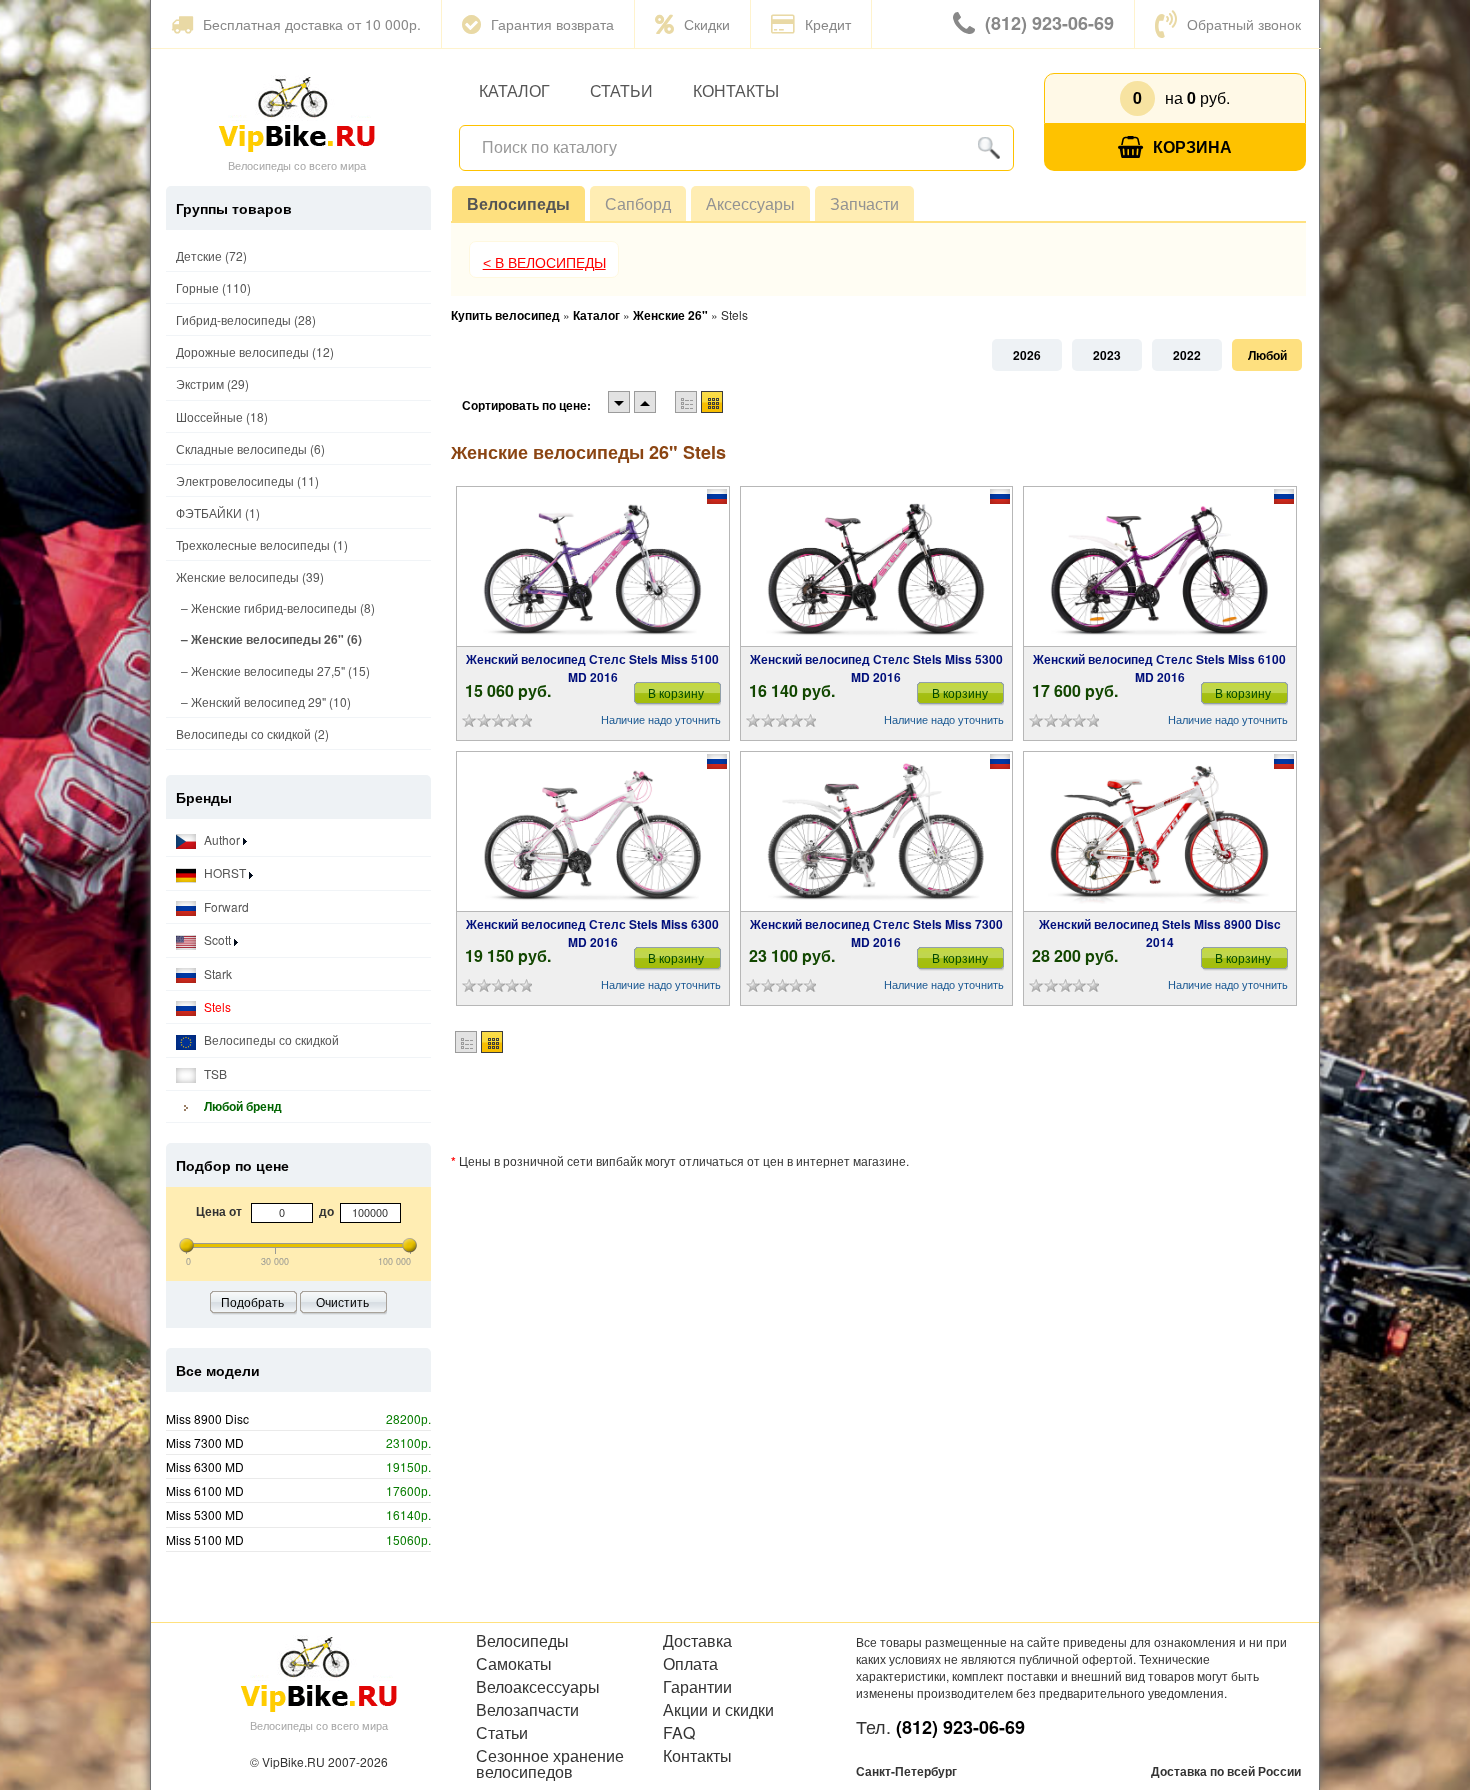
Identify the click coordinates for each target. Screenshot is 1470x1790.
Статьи (621, 90)
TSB (214, 1073)
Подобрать (252, 1301)
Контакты (736, 90)
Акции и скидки (718, 1710)
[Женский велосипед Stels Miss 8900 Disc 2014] (1159, 832)
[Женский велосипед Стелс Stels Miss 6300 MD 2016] (593, 832)
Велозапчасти (527, 1710)
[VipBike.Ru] (297, 113)
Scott (217, 939)
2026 (1027, 355)
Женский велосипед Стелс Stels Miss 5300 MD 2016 (876, 668)
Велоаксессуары (538, 1687)
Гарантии (697, 1687)
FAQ (679, 1733)
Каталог (514, 90)
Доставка (697, 1641)
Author (222, 839)
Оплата (690, 1664)
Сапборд (638, 203)
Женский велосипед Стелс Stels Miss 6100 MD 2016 (1159, 668)
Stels (216, 1006)
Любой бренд (241, 1106)
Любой (1267, 355)
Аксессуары (750, 203)
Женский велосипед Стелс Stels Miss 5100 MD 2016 (592, 668)
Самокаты (514, 1664)
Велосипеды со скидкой (270, 1039)
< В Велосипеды (544, 263)
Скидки (707, 24)
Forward (225, 906)
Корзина (1192, 146)
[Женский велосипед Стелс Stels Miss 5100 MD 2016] (593, 567)
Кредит (828, 24)
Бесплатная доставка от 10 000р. (312, 24)
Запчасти (864, 203)
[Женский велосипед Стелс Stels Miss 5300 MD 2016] (877, 567)
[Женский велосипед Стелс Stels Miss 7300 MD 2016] (877, 832)
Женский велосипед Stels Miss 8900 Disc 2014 (1160, 933)
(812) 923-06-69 (1049, 23)
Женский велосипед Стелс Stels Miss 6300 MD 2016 (592, 933)
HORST (225, 872)
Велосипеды (518, 203)
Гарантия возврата (552, 24)
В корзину (676, 692)
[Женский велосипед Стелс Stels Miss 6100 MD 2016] (1160, 567)
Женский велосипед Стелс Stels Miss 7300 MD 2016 (876, 933)
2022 (1187, 355)
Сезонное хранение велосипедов (550, 1764)
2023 (1107, 355)
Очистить (342, 1301)
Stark (216, 973)
